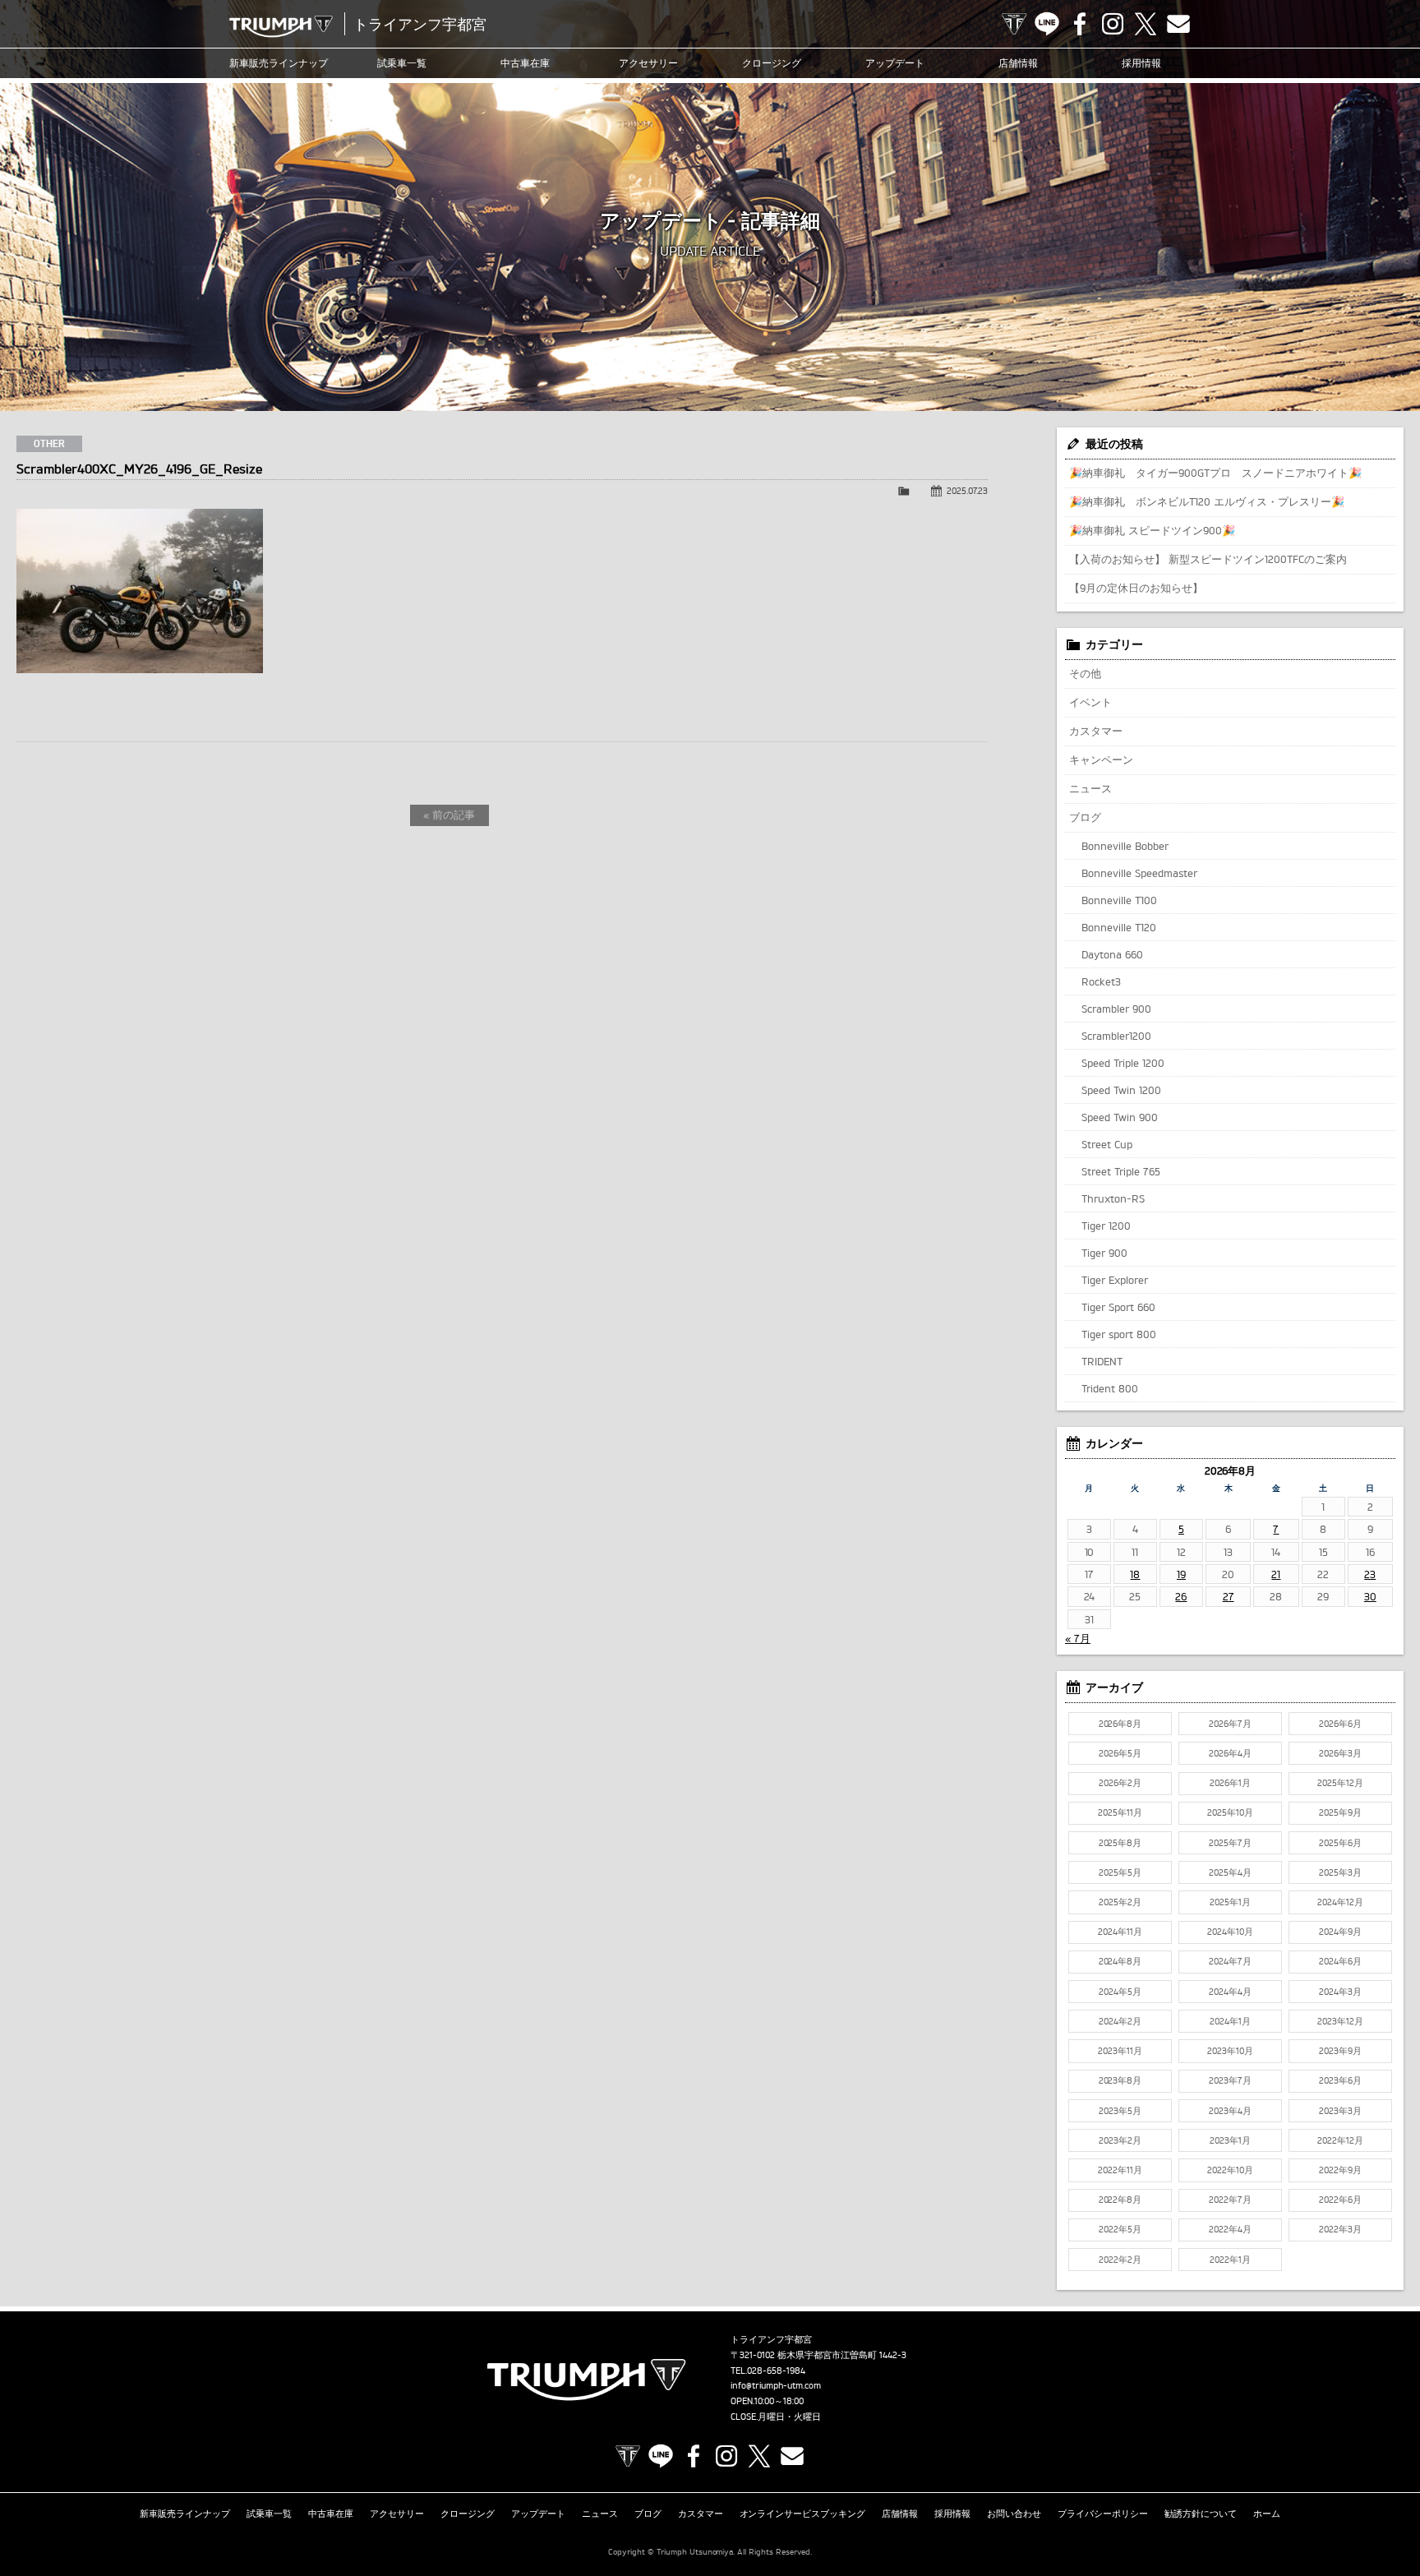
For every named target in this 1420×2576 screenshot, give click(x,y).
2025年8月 (1120, 1843)
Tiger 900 (1104, 1253)
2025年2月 (1120, 1902)
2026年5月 (1120, 1753)
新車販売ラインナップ (185, 2514)
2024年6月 (1340, 1961)
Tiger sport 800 (1119, 1334)
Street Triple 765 (1121, 1171)
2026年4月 (1230, 1753)
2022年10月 (1230, 2170)
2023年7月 (1230, 2080)
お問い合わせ (1014, 2514)
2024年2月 (1120, 2021)
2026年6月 (1340, 1724)
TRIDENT (1102, 1361)
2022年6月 (1340, 2200)
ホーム (1267, 2514)
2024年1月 (1230, 2021)
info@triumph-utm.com (776, 2385)
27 (1229, 1596)
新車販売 (279, 63)
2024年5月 (1120, 1992)
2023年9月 (1340, 2051)
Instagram (1113, 24)
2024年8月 (1120, 1961)
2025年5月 (1120, 1872)
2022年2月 (1120, 2260)
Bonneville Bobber (1125, 846)
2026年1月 (1230, 1783)
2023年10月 (1230, 2051)
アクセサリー (648, 63)
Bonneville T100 (1119, 900)
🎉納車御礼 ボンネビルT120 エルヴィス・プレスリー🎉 (1207, 501)
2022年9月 (1340, 2170)
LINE (1047, 24)
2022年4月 (1230, 2229)
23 (1370, 1574)
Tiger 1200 (1106, 1226)
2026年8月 (1120, 1724)
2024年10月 (1230, 1932)
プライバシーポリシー (1103, 2514)
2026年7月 (1230, 1724)
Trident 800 (1110, 1388)
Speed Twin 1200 (1121, 1090)
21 (1276, 1574)
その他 (1085, 673)
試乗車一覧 (402, 63)
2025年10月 (1230, 1812)
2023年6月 (1340, 2080)
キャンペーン (1101, 759)
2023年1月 (1230, 2140)
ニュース (1090, 788)
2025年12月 (1340, 1783)
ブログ (1085, 817)
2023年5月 (1120, 2111)
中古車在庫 (525, 63)
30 (1370, 1596)
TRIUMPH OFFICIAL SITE (1014, 24)
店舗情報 (1018, 63)
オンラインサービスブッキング (803, 2514)
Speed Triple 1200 (1123, 1063)
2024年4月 (1230, 1992)
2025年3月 (1340, 1872)
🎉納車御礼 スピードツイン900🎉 (1152, 530)
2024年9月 (1340, 1932)
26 (1181, 1596)
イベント (1090, 702)
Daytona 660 (1112, 954)
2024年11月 (1120, 1932)
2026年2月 (1120, 1783)
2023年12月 (1340, 2021)
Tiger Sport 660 (1118, 1307)
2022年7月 (1230, 2200)
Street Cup (1107, 1144)
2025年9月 (1340, 1812)
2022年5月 (1120, 2229)
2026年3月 (1340, 1753)
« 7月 (1078, 1638)
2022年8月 (1120, 2200)
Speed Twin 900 (1120, 1117)
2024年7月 (1230, 1961)
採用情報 (1141, 63)
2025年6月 (1340, 1843)
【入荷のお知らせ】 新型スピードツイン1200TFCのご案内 (1208, 559)
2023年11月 (1120, 2051)
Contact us (1178, 24)
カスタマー (1096, 731)
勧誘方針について (1201, 2514)
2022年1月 (1230, 2260)
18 (1135, 1574)
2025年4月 (1230, 1872)
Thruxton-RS (1113, 1198)
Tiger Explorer (1115, 1280)
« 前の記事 (449, 815)
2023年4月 (1230, 2111)
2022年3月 (1340, 2229)
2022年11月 (1120, 2170)
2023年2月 (1120, 2140)
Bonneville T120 (1119, 927)
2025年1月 (1230, 1902)
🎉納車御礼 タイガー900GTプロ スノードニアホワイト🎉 (1215, 473)
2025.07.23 (967, 491)
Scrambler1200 (1116, 1036)
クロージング (772, 63)
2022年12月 (1340, 2140)
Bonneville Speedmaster (1139, 873)
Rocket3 (1101, 981)
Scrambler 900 (1116, 1009)
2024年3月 (1340, 1992)
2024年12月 (1340, 1902)
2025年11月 (1120, 1812)
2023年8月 (1120, 2080)
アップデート (895, 63)
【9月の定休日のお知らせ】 (1136, 588)
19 (1181, 1574)
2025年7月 (1230, 1843)
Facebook (1080, 24)
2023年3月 (1340, 2111)
